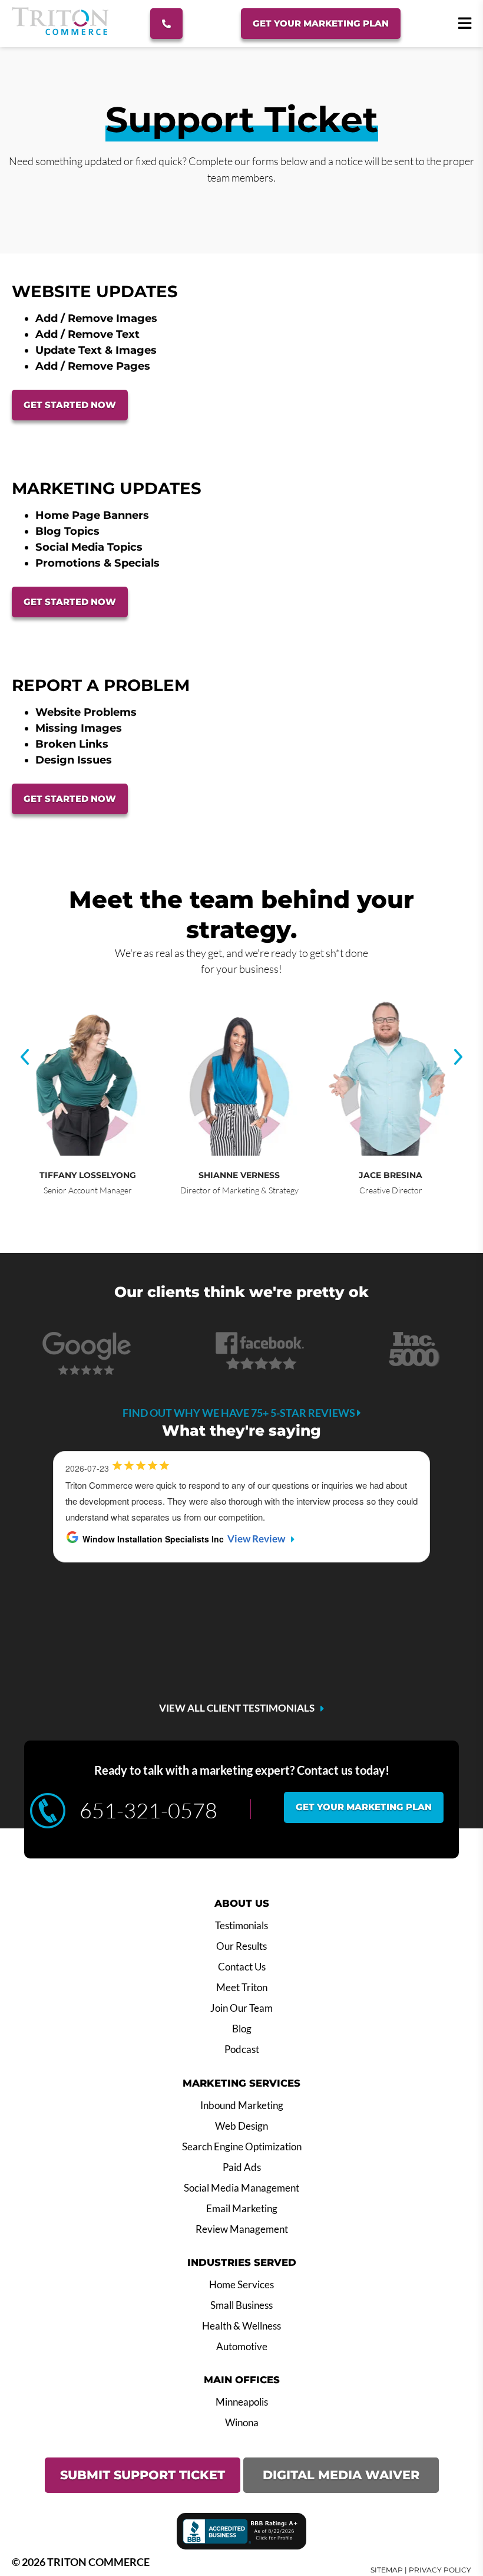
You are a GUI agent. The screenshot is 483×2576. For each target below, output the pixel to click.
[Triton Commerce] (60, 31)
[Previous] (25, 1057)
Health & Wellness (241, 2326)
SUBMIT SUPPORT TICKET (143, 2475)
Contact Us (242, 1967)
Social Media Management (241, 2188)
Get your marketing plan (364, 1807)
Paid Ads (242, 2167)
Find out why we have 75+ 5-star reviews (240, 1413)
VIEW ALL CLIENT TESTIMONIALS (237, 1708)
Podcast (242, 2049)
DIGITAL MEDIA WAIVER (341, 2475)
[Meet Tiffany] (86, 1152)
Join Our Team (241, 2008)
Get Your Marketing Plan (321, 23)
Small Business (241, 2305)
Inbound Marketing (242, 2105)
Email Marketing (242, 2209)
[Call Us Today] (166, 24)
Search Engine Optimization (242, 2147)
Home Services (241, 2285)
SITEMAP (387, 2570)
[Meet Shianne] (237, 1152)
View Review (256, 1539)
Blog (242, 2029)
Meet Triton (242, 1988)
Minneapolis (242, 2402)
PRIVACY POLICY (440, 2570)
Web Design (241, 2126)
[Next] (458, 1057)
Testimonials (241, 1926)
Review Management (242, 2229)
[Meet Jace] (389, 1152)
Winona (242, 2423)
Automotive (242, 2347)
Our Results (241, 1946)
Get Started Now (70, 405)
